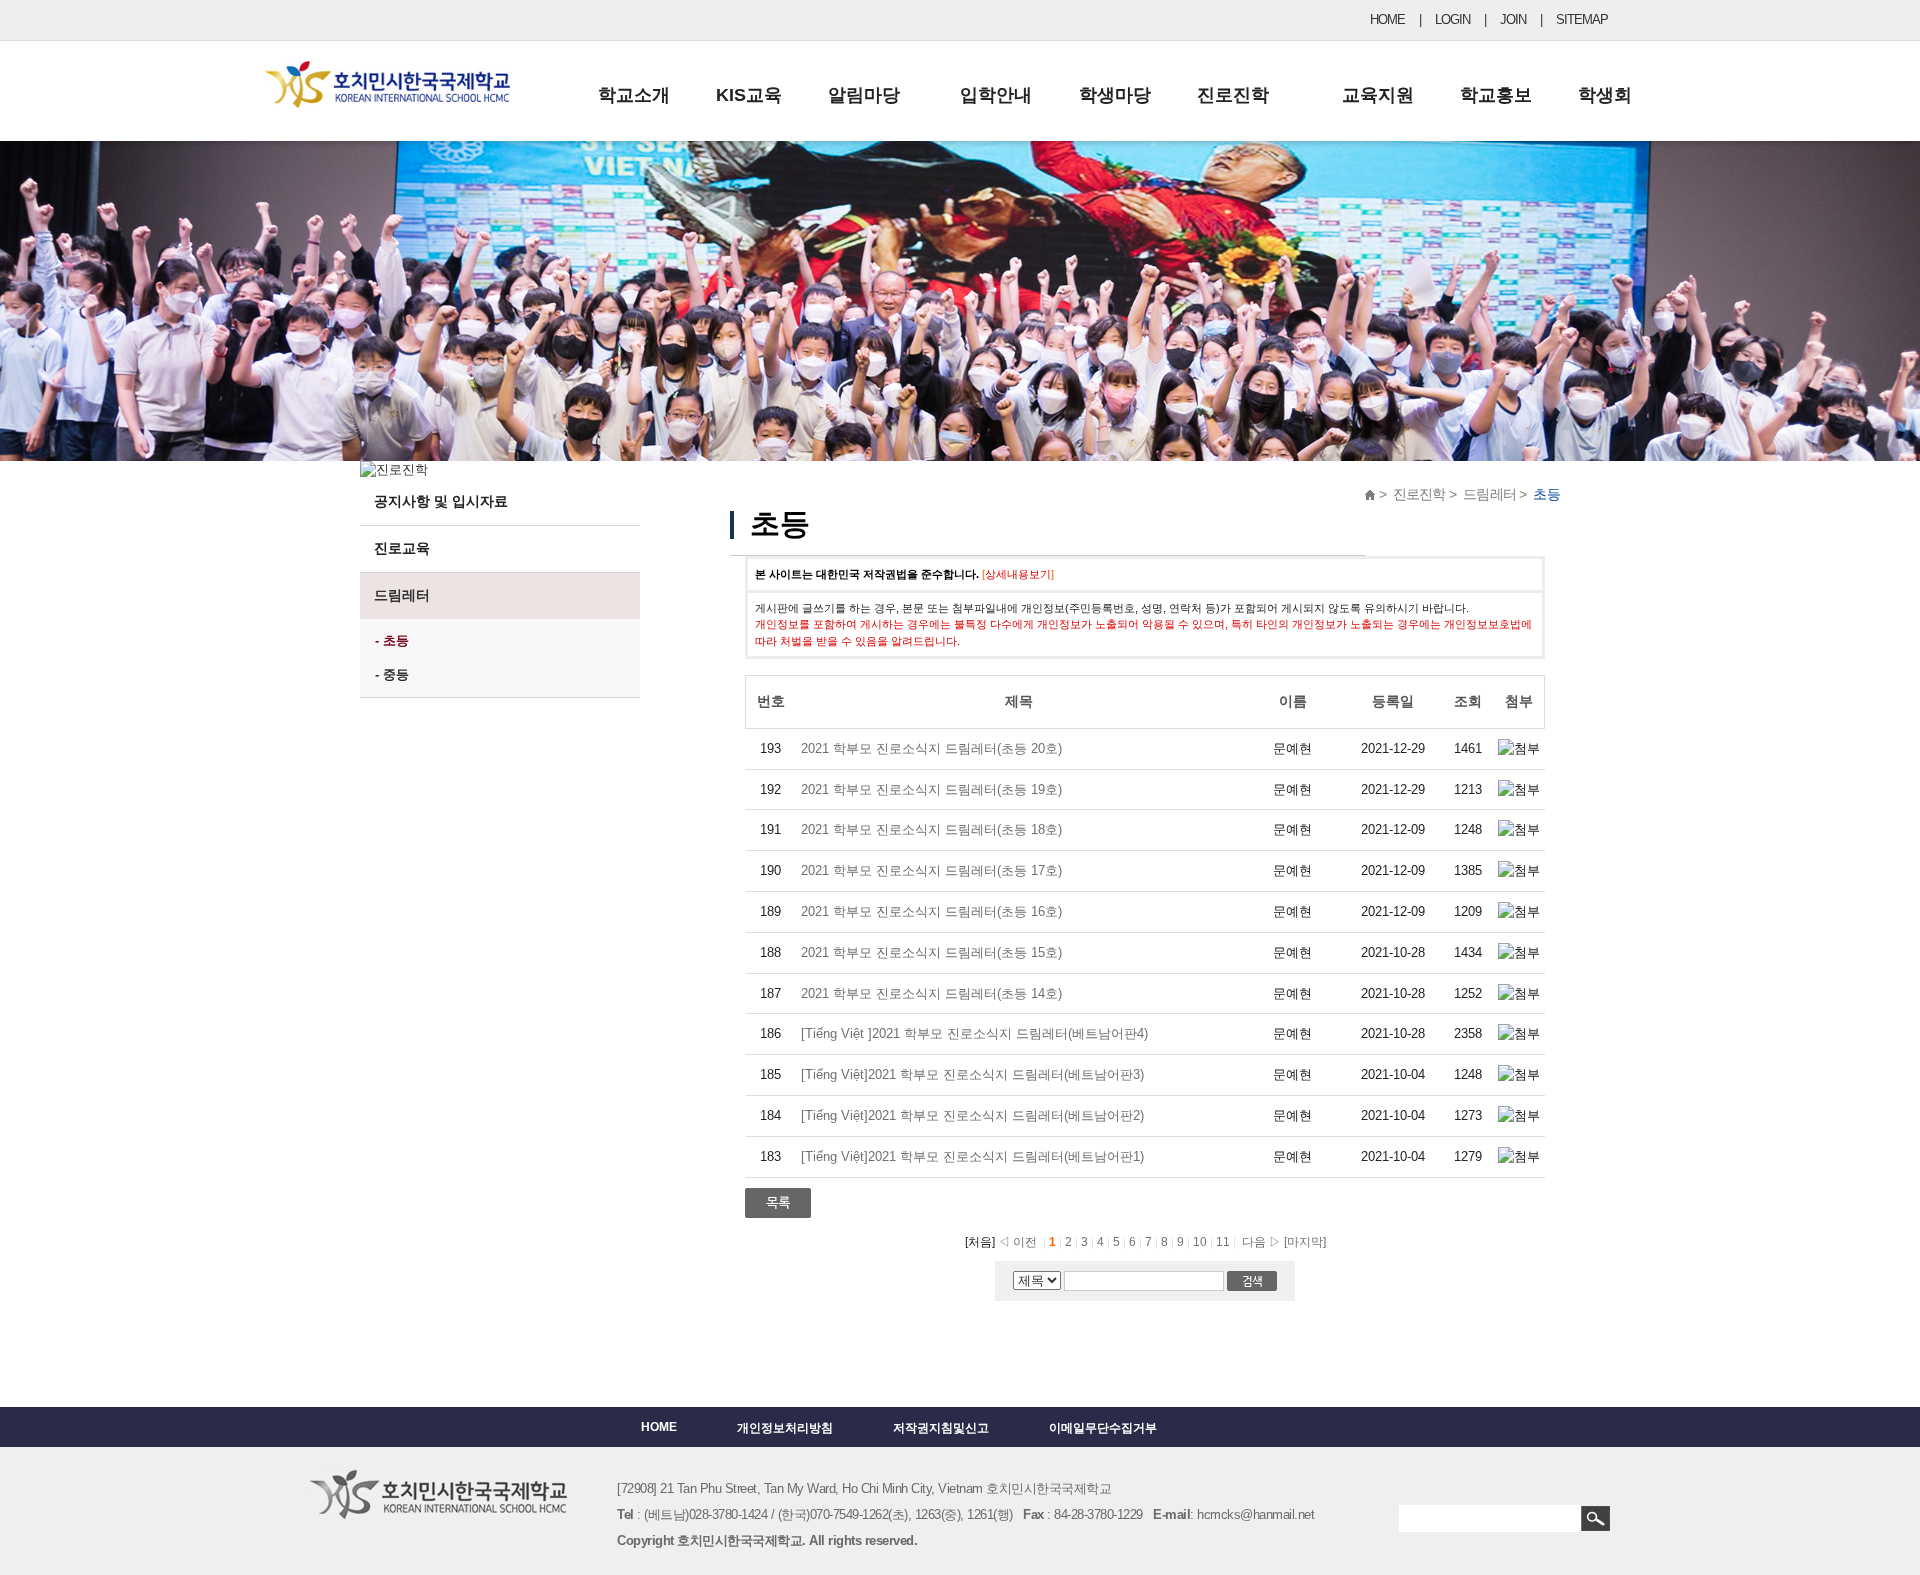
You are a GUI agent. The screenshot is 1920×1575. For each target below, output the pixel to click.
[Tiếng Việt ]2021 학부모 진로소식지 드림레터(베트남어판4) (976, 1033)
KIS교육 (749, 95)
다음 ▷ (1258, 1242)
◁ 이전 (1017, 1242)
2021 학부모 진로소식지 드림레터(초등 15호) (931, 952)
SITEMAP (1582, 19)
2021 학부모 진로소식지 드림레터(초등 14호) (933, 993)
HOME (1387, 19)
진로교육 (402, 548)
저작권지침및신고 (941, 1428)
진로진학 (1233, 95)
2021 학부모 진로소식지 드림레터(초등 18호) (931, 829)
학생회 (1605, 95)
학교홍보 (1496, 95)
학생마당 (1115, 95)
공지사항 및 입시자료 (441, 501)
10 (1201, 1242)
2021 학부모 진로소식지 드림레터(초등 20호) (931, 748)
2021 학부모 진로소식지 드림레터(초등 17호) (931, 870)
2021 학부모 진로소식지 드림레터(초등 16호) (931, 911)
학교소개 (634, 95)
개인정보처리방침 (785, 1428)
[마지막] (1305, 1242)
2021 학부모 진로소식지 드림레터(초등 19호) (931, 789)
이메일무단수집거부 (1103, 1428)
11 (1224, 1242)
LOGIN (1452, 19)
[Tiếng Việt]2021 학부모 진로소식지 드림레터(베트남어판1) (972, 1156)
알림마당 (864, 95)
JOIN (1513, 19)
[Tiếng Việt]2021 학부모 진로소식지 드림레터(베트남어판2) (972, 1115)
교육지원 (1378, 95)
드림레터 (402, 595)
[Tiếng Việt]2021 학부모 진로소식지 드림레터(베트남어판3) (972, 1074)
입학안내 (996, 95)
